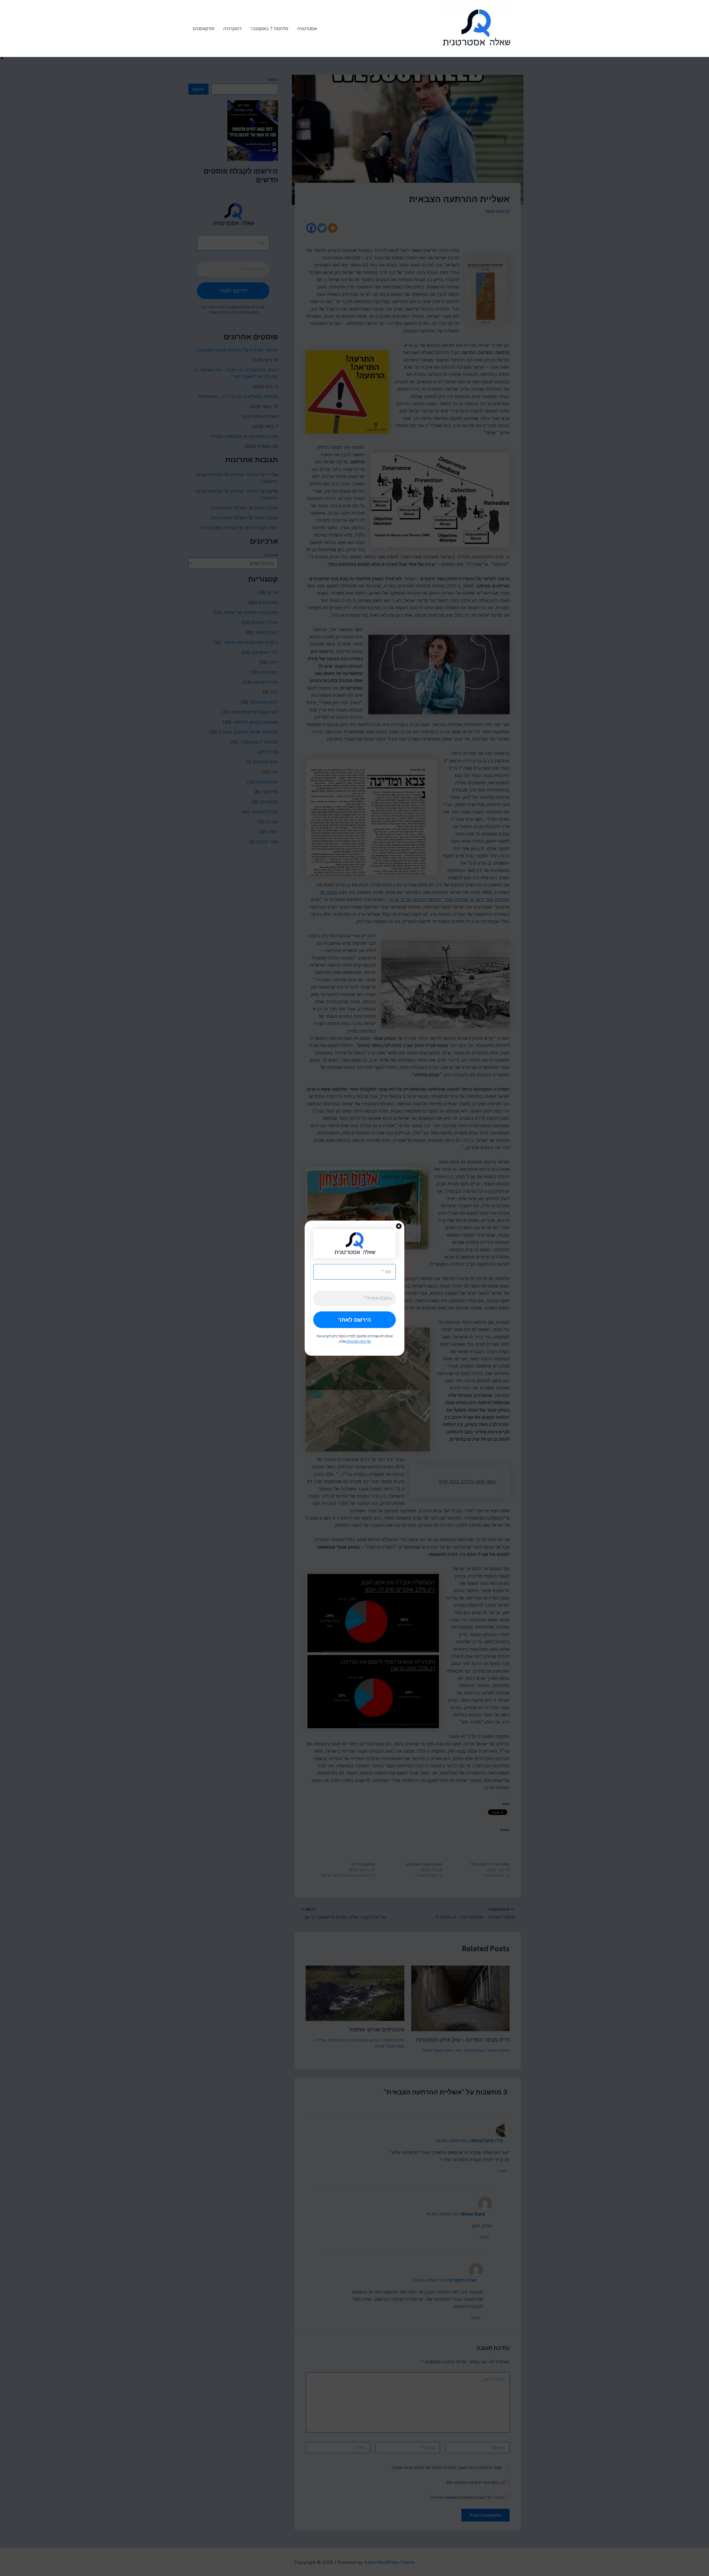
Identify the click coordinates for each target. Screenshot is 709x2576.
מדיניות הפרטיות (358, 1341)
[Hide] (2, 58)
